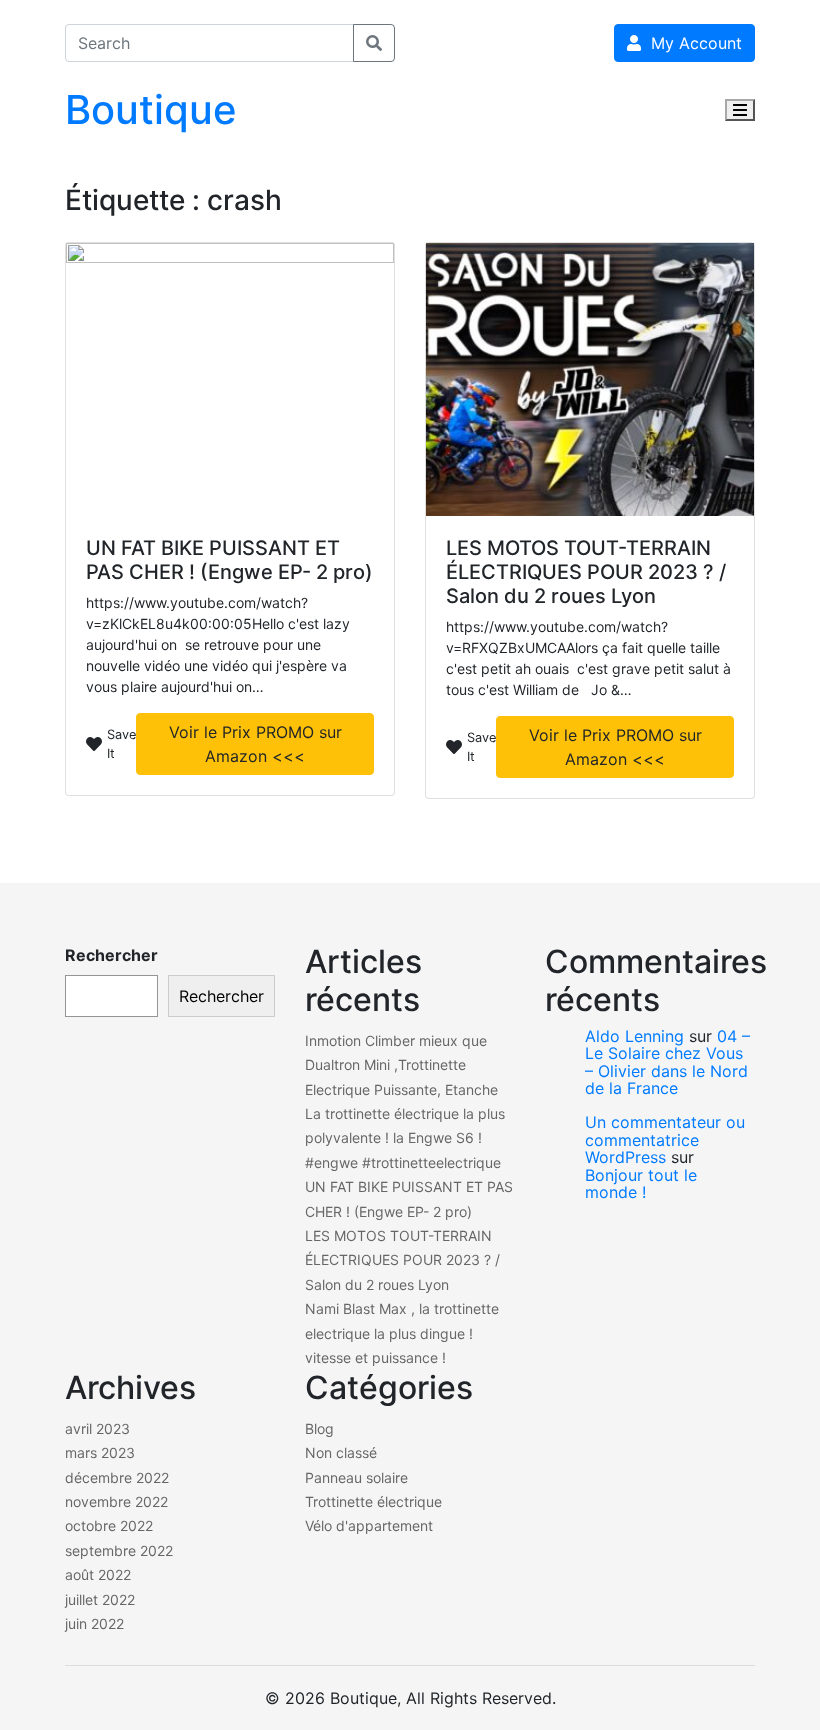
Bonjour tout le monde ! (641, 1184)
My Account (691, 43)
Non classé (341, 1452)
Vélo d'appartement (369, 1525)
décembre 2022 (117, 1477)
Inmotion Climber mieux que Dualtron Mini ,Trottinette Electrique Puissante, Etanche (401, 1065)
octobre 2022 (109, 1525)
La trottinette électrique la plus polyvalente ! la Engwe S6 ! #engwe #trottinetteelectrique (405, 1138)
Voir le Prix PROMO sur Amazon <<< (255, 744)
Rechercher (111, 955)
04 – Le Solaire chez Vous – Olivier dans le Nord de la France (667, 1062)
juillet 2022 (100, 1599)
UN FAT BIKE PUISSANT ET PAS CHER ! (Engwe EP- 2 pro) (229, 560)
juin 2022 (94, 1623)
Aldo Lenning (634, 1036)
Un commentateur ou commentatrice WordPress (665, 1139)
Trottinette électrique (373, 1501)
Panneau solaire (356, 1477)
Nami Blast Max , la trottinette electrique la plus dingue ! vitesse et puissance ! (402, 1333)
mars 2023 (100, 1452)
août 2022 (98, 1574)
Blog (319, 1428)
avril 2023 (97, 1428)
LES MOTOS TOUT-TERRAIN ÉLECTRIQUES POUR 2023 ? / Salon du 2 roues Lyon (586, 572)
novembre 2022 (116, 1501)
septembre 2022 (119, 1550)
